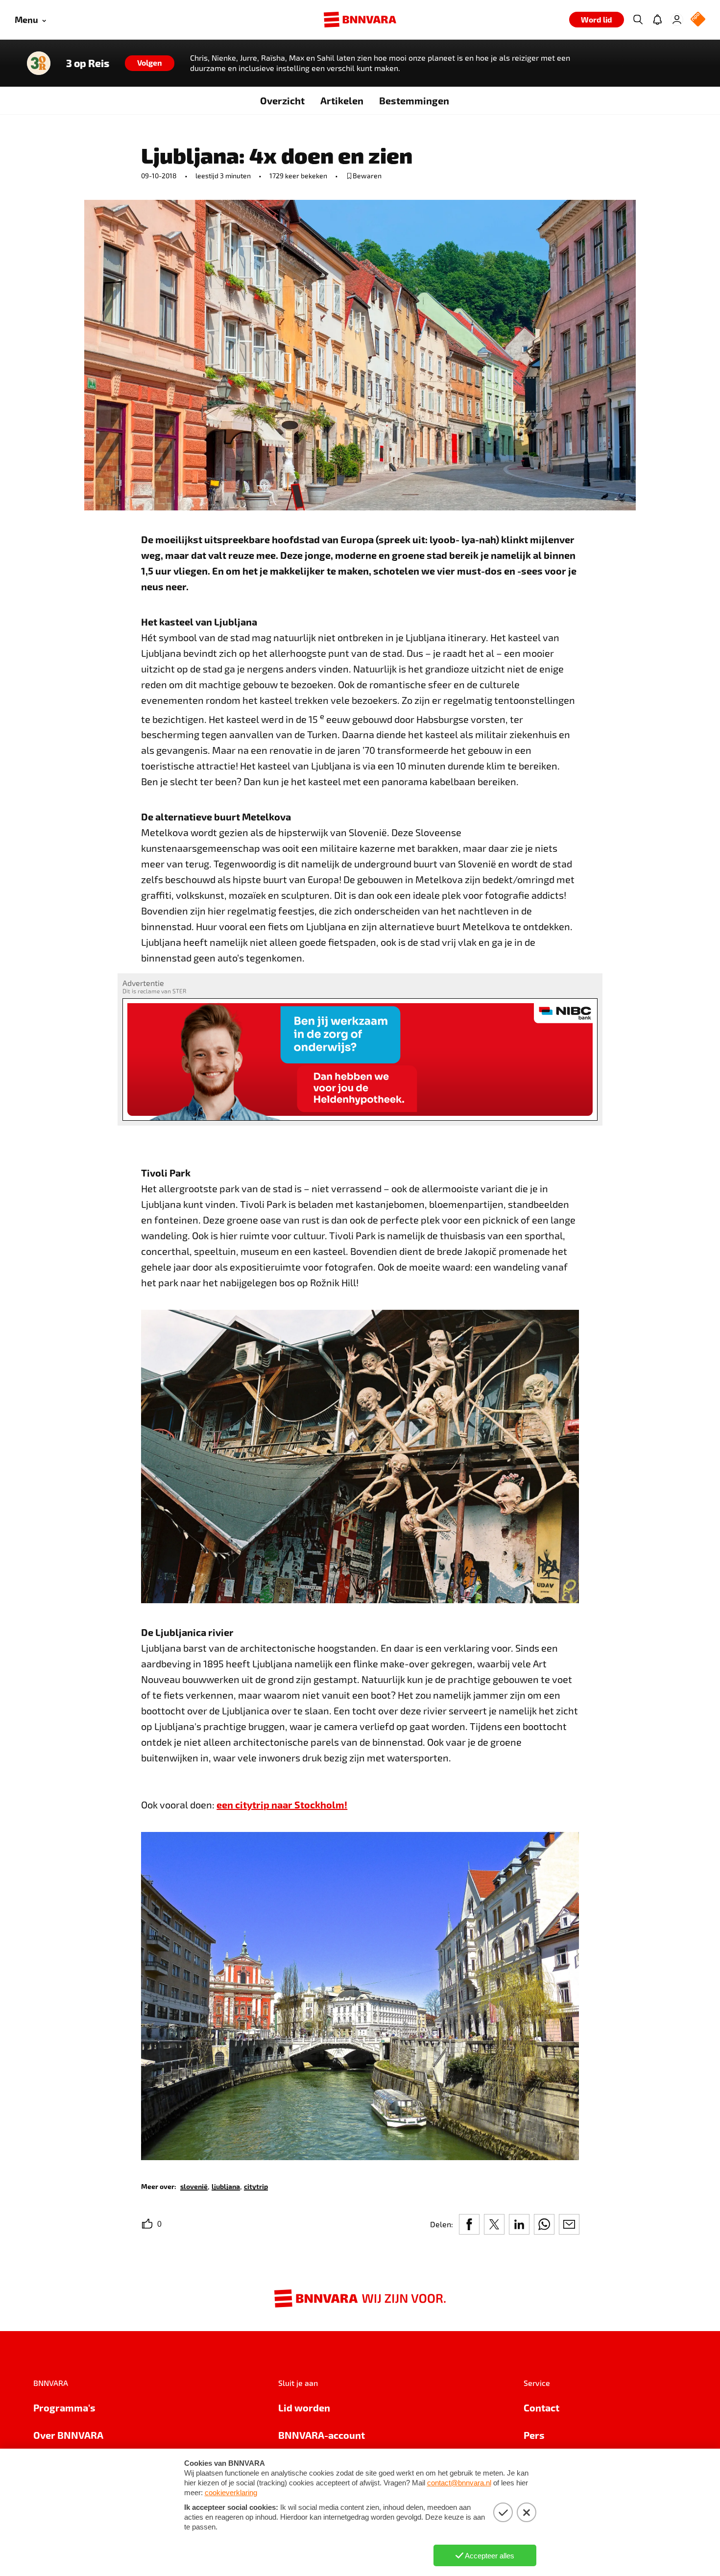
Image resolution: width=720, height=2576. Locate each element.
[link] (194, 2186)
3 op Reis (88, 63)
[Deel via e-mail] (569, 2224)
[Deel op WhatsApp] (544, 2224)
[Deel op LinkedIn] (519, 2224)
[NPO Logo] (698, 20)
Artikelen (342, 100)
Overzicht (282, 100)
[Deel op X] (494, 2224)
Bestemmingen (414, 100)
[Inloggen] (677, 20)
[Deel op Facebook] (469, 2224)
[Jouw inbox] (657, 20)
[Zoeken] (638, 20)
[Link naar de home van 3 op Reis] (39, 63)
